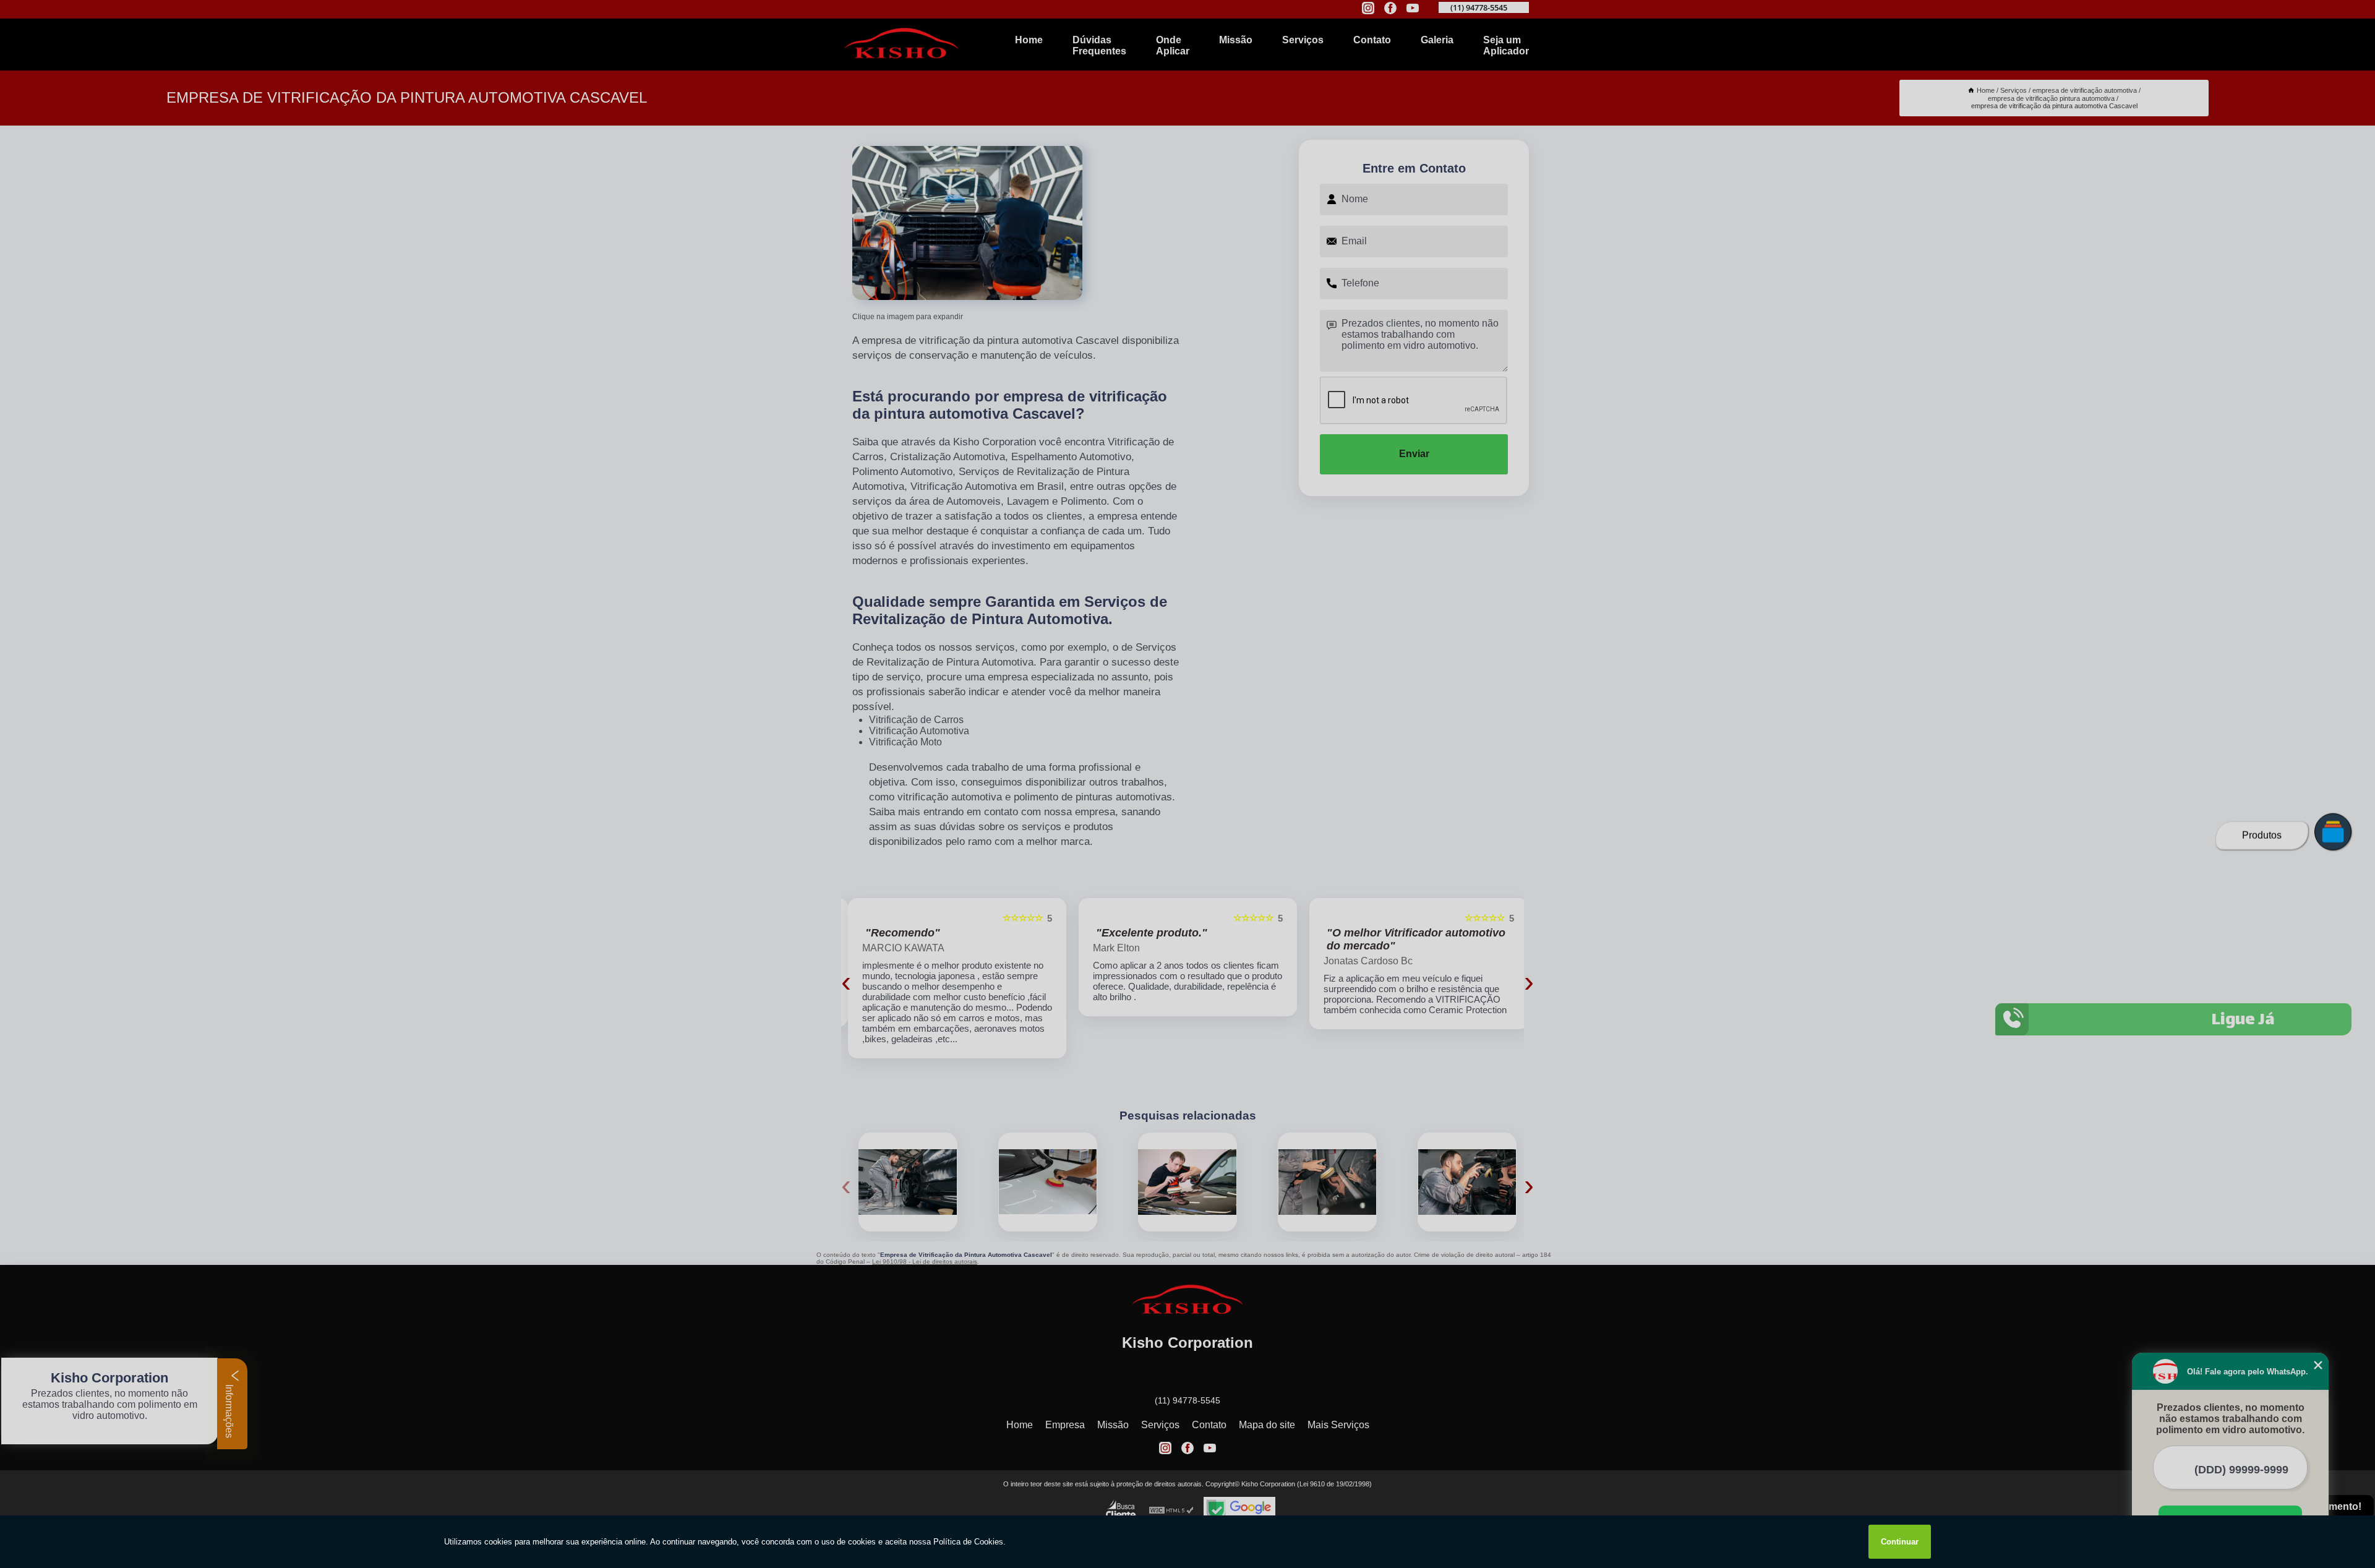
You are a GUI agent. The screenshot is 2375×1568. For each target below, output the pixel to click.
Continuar (1900, 1542)
